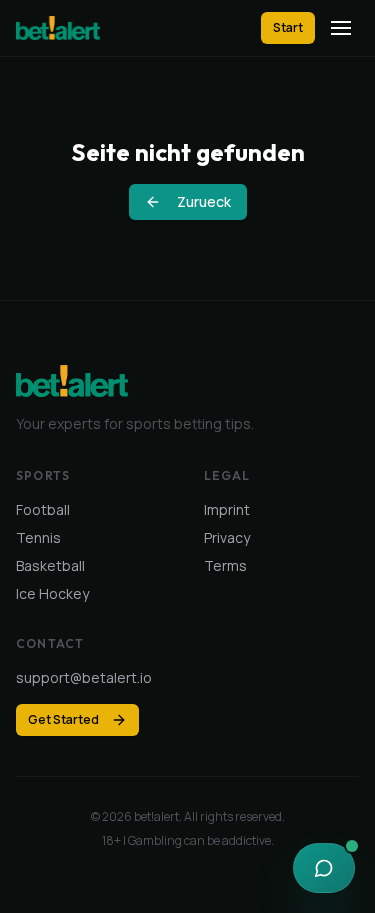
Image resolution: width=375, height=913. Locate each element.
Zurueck (204, 201)
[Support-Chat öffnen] (324, 868)
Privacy (227, 537)
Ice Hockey (52, 593)
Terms (225, 565)
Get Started (63, 719)
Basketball (50, 565)
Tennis (38, 537)
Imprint (227, 509)
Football (43, 509)
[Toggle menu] (341, 28)
